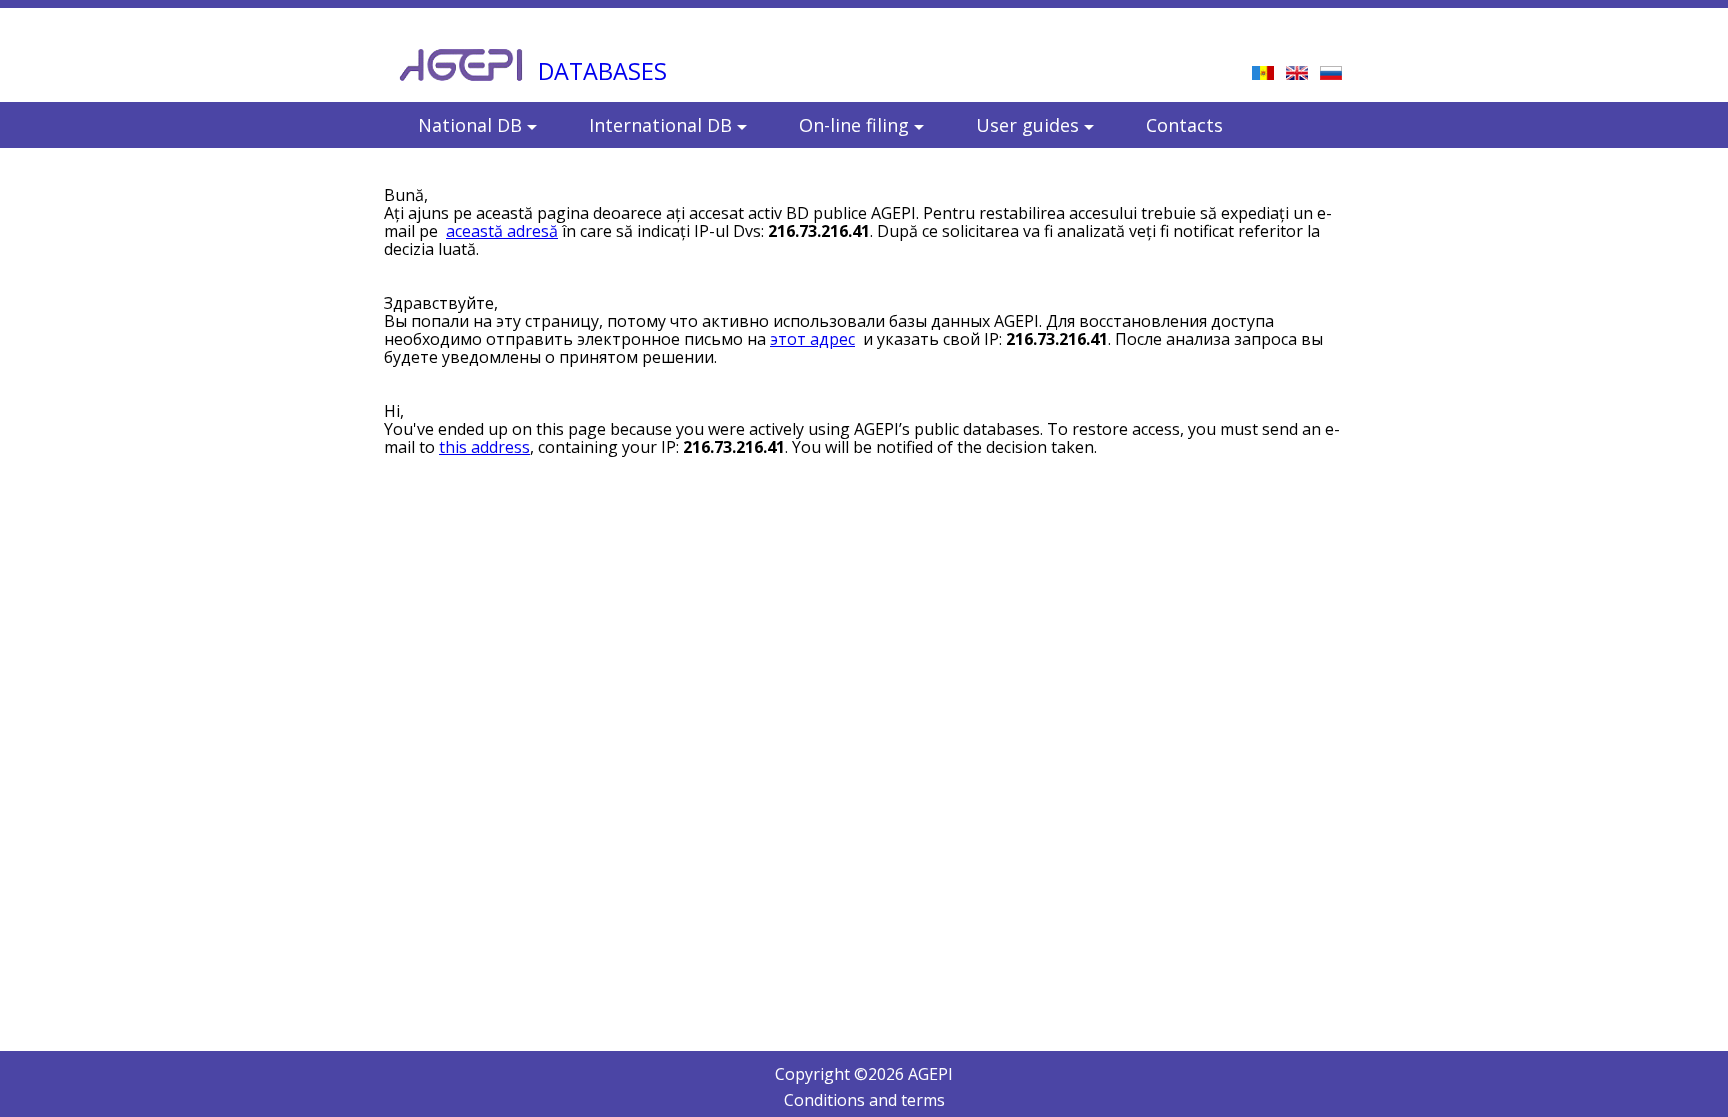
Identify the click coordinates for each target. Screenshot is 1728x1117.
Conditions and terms (864, 1100)
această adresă (502, 231)
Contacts (1184, 125)
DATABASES (602, 71)
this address (484, 447)
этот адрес (812, 339)
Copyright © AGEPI (864, 1074)
